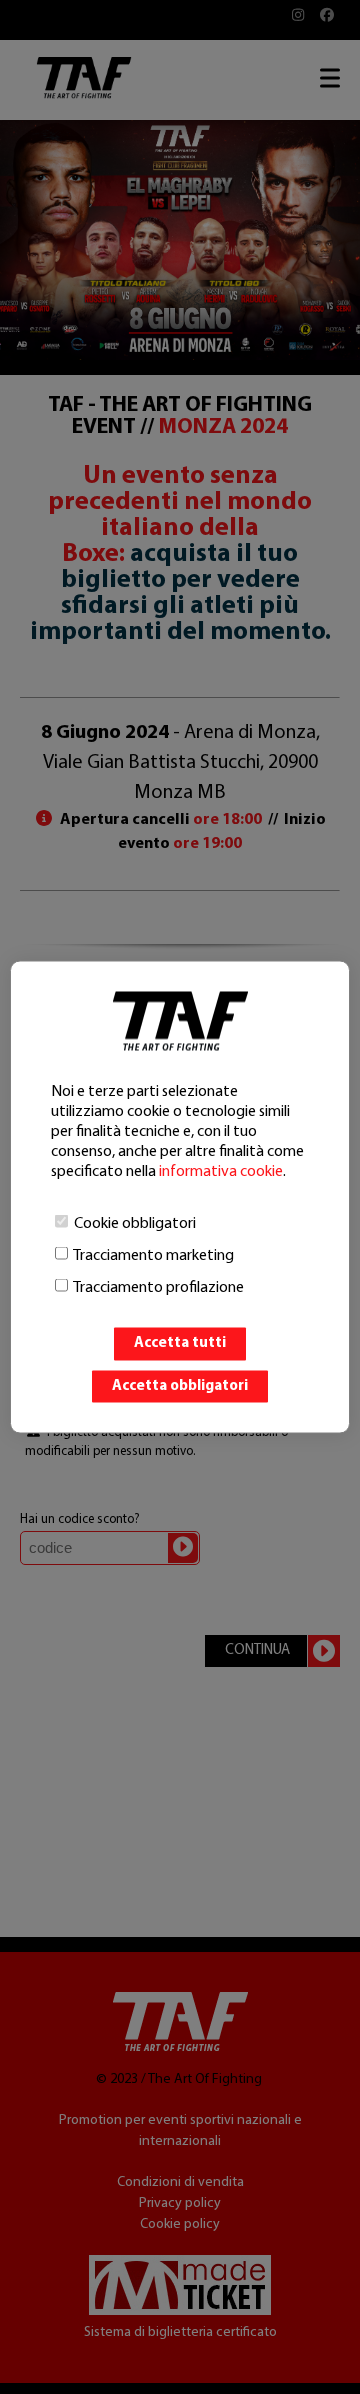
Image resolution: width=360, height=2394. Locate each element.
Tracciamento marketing (153, 1256)
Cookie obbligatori (135, 1224)
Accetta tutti (180, 1343)
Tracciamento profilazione (158, 1288)
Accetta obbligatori (180, 1385)
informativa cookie (221, 1172)
